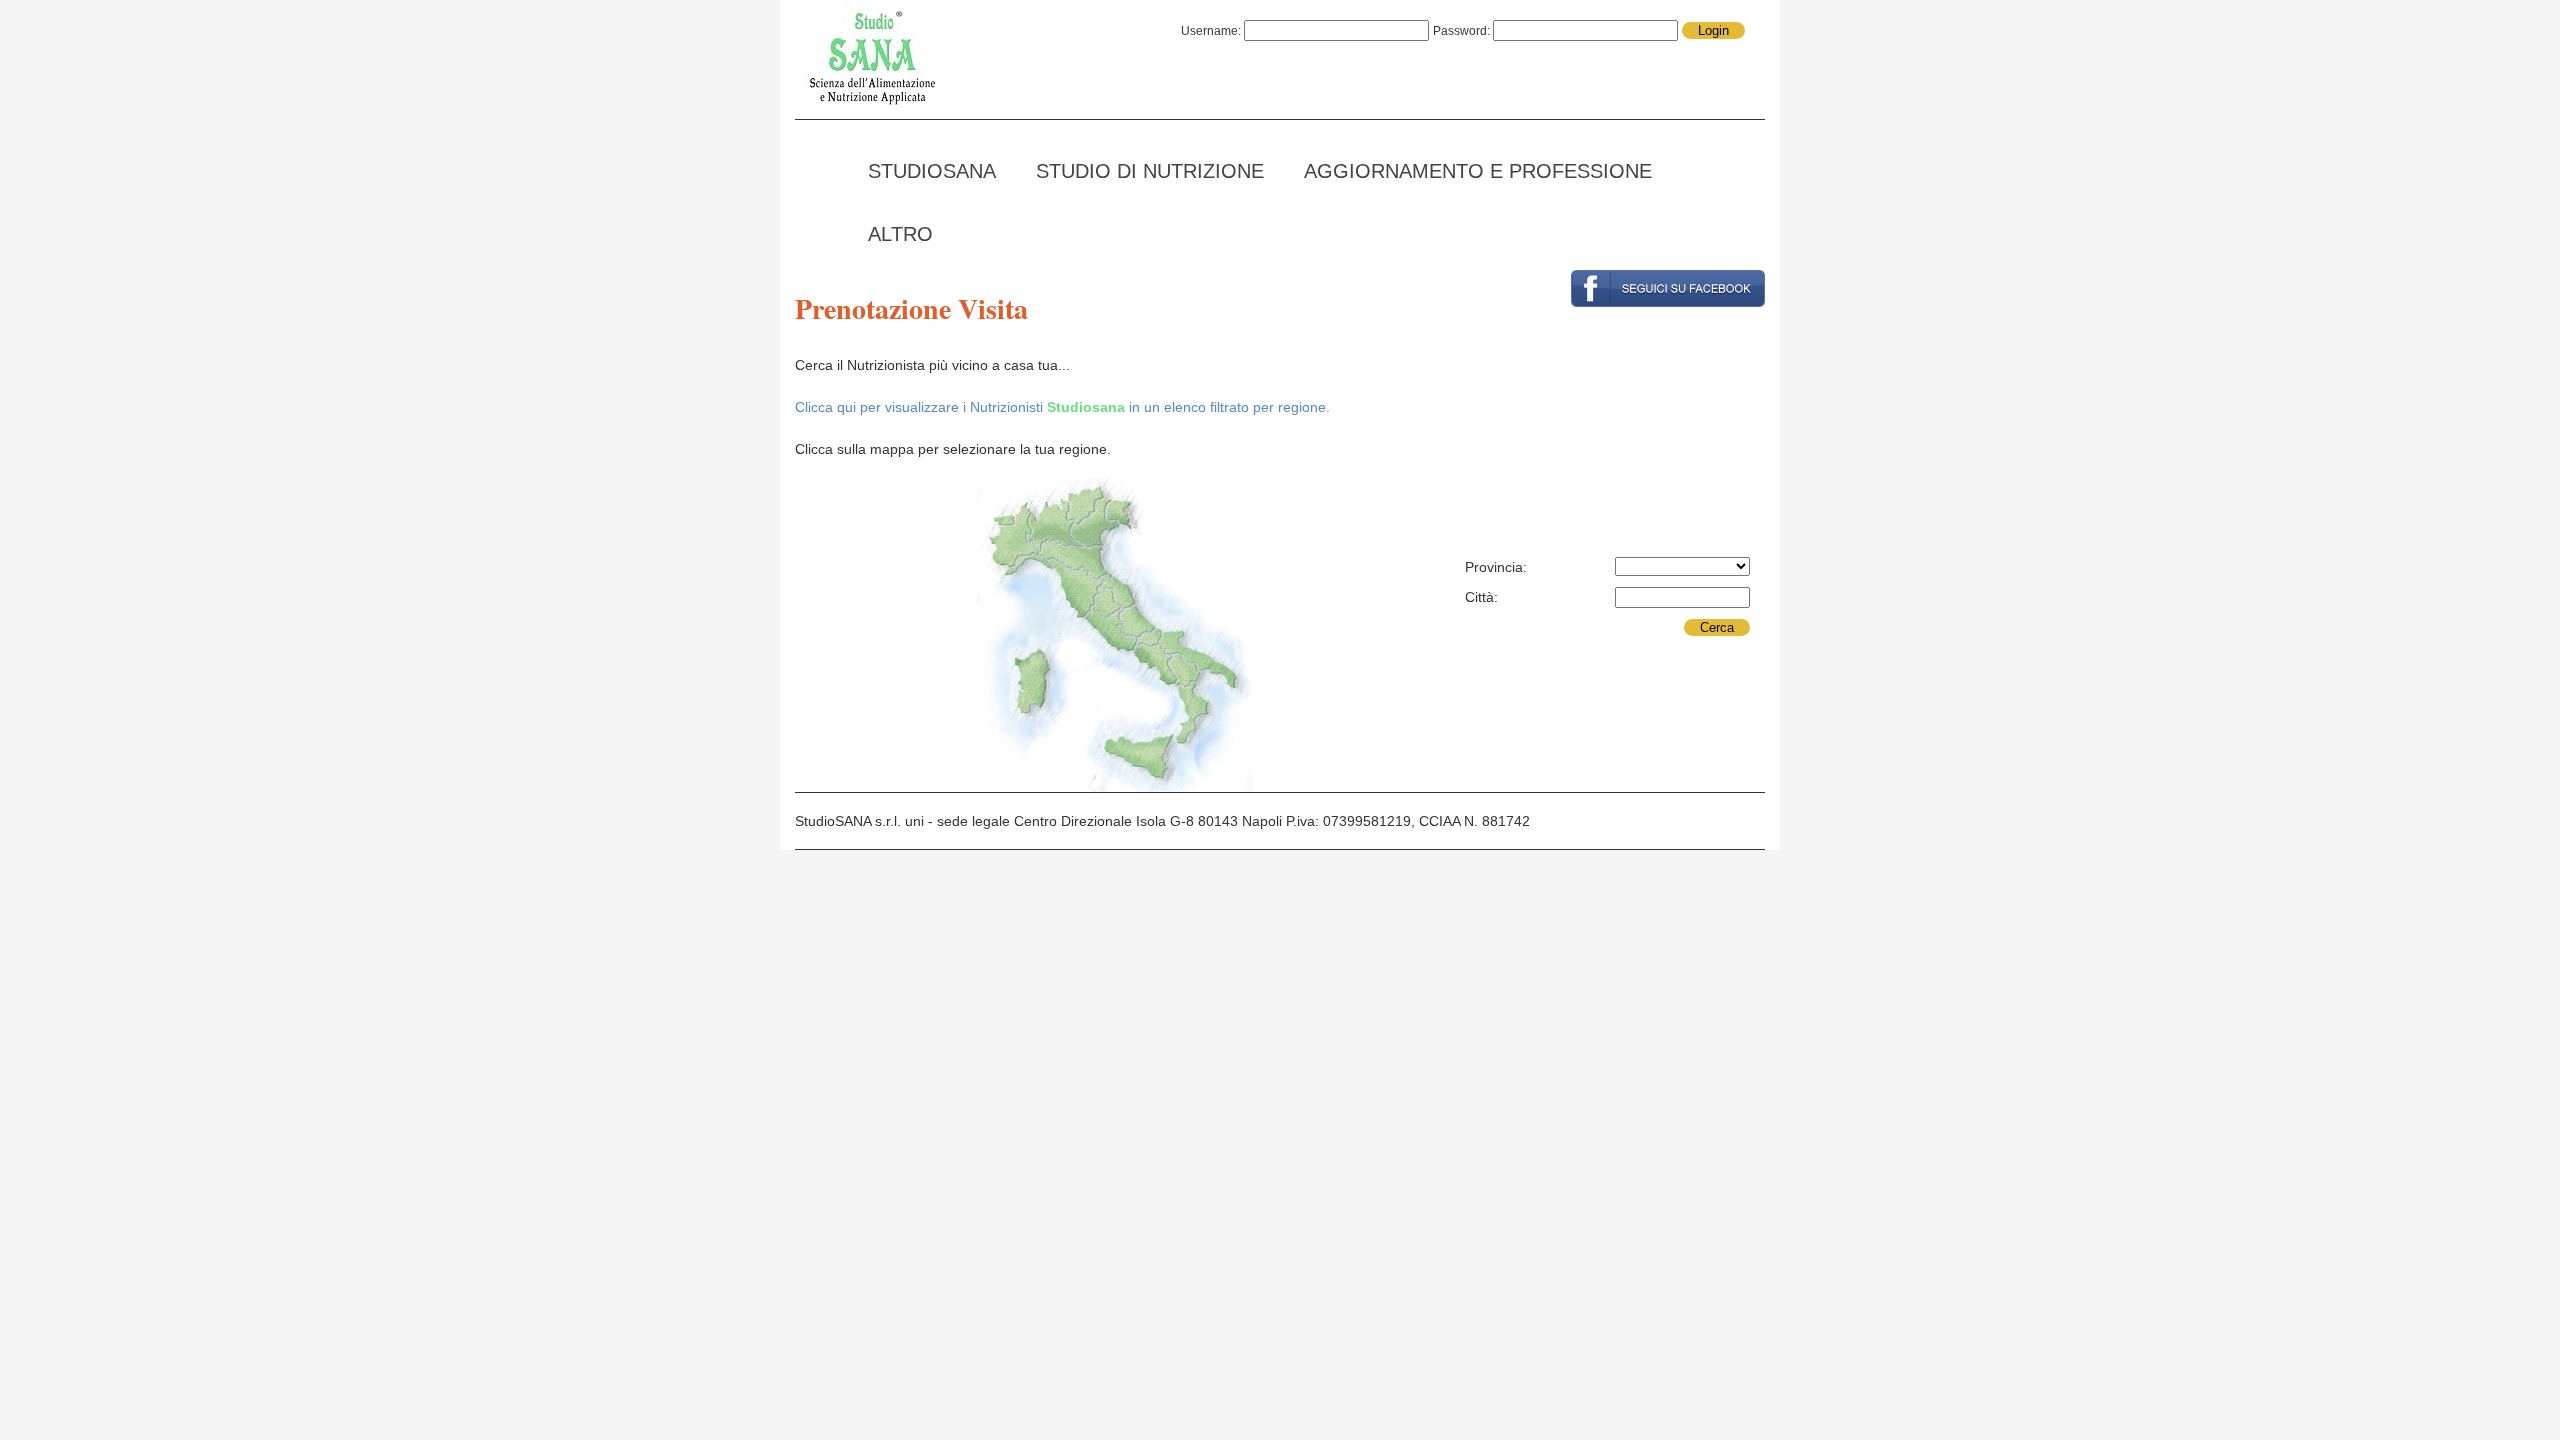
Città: (1481, 597)
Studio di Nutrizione (1150, 171)
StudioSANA (932, 171)
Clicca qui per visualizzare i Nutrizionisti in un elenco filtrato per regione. (1062, 407)
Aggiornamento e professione (1478, 171)
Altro (900, 234)
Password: (1463, 31)
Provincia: (1496, 567)
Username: (1212, 31)
